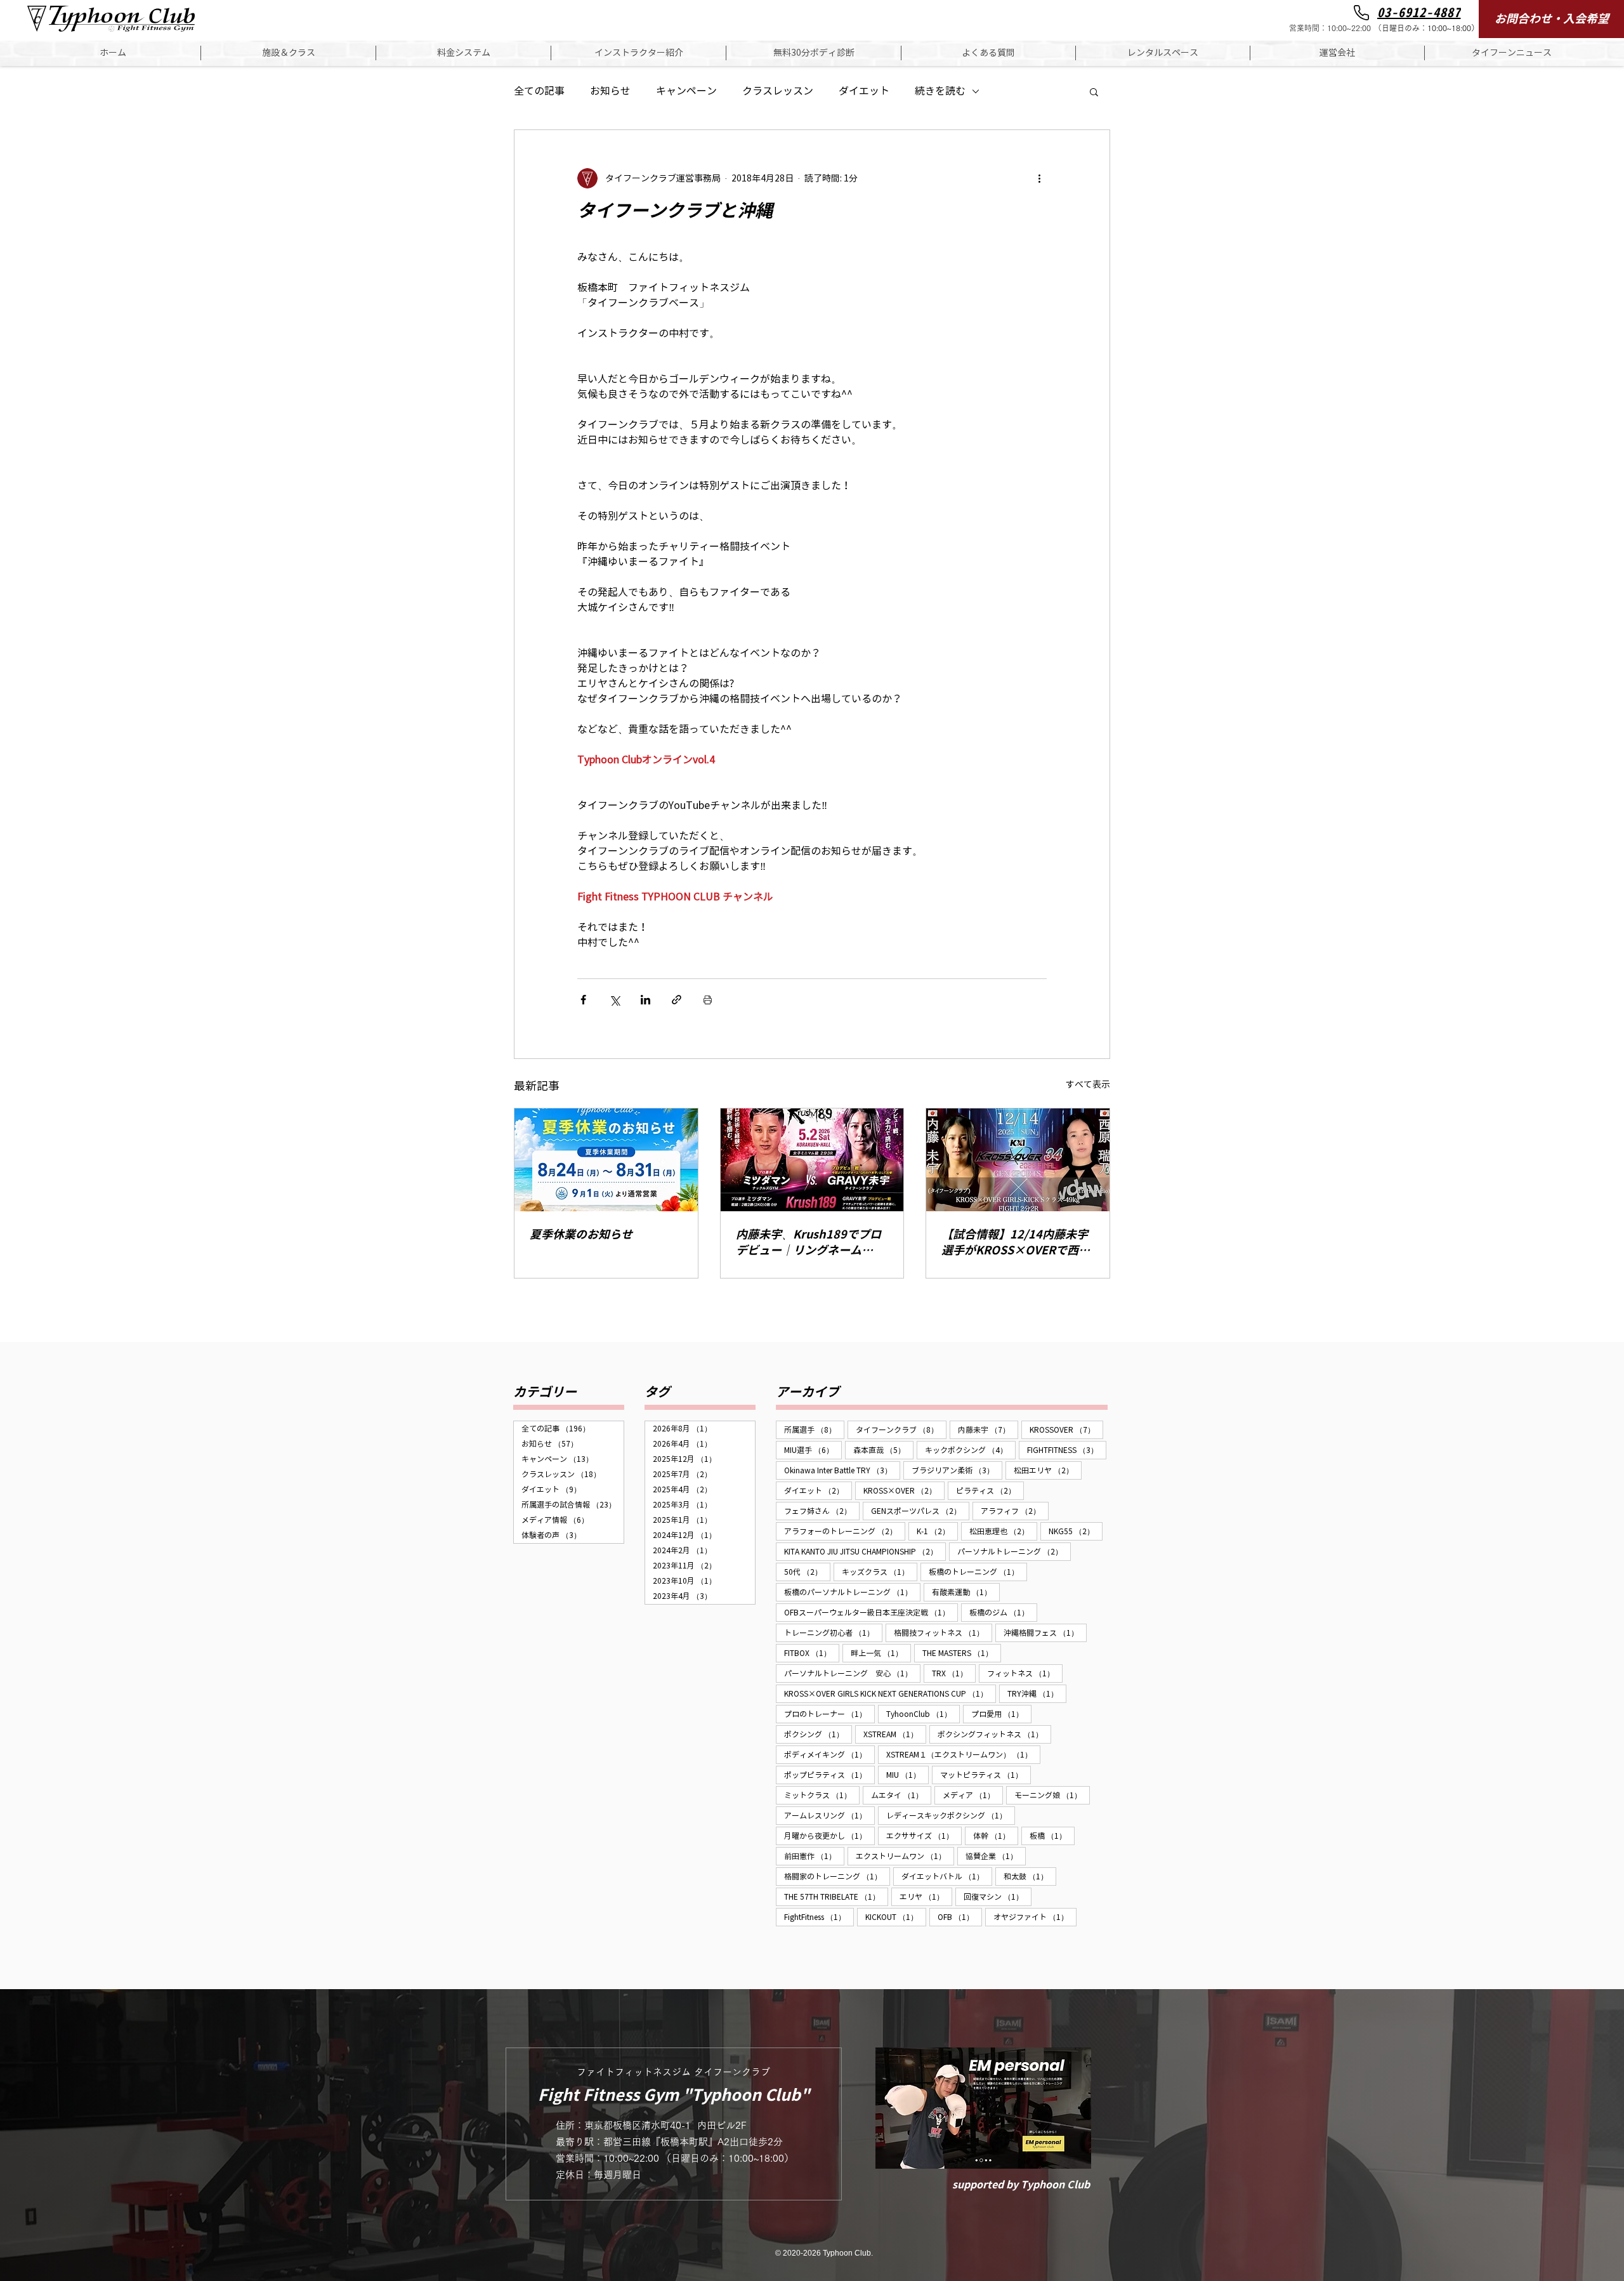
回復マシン (998, 1896)
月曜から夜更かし (829, 1836)
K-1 (937, 1531)
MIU (907, 1775)
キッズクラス (880, 1572)
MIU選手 (813, 1450)
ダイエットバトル (947, 1876)
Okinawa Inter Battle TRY (842, 1470)
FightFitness (819, 1917)
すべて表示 (1088, 1085)
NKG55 (1076, 1531)
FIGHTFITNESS (1067, 1450)
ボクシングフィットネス (994, 1734)
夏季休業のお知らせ (581, 1234)
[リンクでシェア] (677, 1000)
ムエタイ (901, 1795)
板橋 (1052, 1836)
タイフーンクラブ (901, 1430)
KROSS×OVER (904, 1490)
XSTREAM (895, 1734)
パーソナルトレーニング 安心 (852, 1673)
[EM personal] (983, 2108)
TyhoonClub (923, 1714)
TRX (954, 1673)
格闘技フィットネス (943, 1633)
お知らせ (610, 91)
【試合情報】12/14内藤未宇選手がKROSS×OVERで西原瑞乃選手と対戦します (1016, 1243)
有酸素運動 (966, 1592)
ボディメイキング (829, 1754)
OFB (960, 1917)
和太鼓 (1030, 1876)
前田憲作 (814, 1856)
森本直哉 (883, 1450)
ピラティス (990, 1490)
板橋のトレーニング (978, 1572)
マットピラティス (986, 1775)
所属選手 (814, 1430)
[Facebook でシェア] (583, 1000)
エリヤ (926, 1896)
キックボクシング (970, 1450)
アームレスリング (829, 1815)
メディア (973, 1795)
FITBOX (812, 1653)
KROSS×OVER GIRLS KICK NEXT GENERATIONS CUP (890, 1693)
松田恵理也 (1003, 1531)
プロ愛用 (1001, 1714)
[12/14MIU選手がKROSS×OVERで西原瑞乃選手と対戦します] (1018, 1160)
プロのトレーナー (829, 1714)
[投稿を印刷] (708, 1000)
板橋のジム (1003, 1612)
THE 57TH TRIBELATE (836, 1896)
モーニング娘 (1052, 1795)
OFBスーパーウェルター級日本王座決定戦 (871, 1612)
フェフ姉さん (822, 1511)
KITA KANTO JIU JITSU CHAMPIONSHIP (865, 1551)
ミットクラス (822, 1795)
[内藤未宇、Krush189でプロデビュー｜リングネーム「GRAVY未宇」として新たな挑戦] (812, 1160)
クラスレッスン (778, 91)
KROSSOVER (1066, 1430)
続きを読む (940, 91)
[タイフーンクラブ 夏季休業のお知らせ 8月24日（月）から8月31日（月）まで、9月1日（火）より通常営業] (606, 1160)
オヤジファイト (1035, 1917)
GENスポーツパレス (920, 1511)
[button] (288, 53)
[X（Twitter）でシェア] (614, 1000)
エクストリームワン (905, 1856)
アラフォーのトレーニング (845, 1531)
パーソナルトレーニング (1014, 1551)
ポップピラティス (829, 1775)
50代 (807, 1572)
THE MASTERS (962, 1653)
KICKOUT (896, 1917)
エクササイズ (924, 1836)
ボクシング (818, 1734)
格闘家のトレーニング (837, 1876)
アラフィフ (1015, 1511)
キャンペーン (686, 91)
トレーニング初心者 (833, 1633)
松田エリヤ (1048, 1470)
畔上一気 (881, 1653)
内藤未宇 (988, 1430)
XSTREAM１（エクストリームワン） (963, 1754)
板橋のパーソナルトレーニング (852, 1592)
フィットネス (1025, 1673)
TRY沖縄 (1037, 1693)
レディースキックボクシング (951, 1815)
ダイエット (864, 91)
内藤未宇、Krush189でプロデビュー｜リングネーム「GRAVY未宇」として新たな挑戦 (811, 1243)
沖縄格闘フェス (1045, 1633)
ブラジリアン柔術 (957, 1470)
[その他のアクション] (1039, 178)
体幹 (996, 1836)
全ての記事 (539, 91)
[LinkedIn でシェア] (645, 1000)
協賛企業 (996, 1856)
